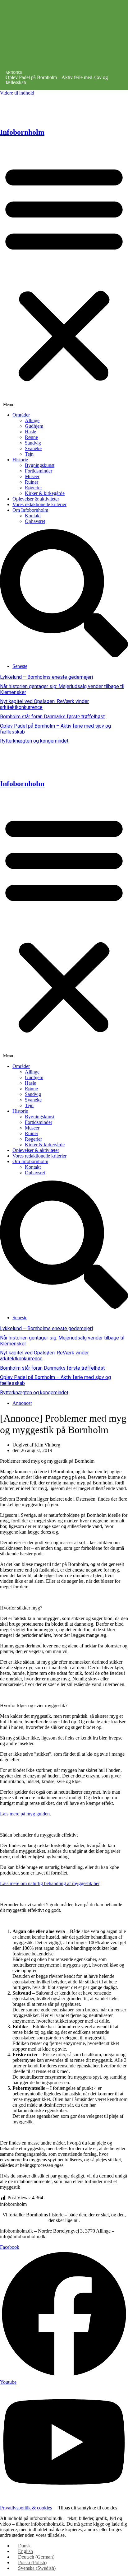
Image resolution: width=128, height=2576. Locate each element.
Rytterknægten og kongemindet (34, 741)
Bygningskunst (40, 465)
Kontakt (33, 516)
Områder (21, 415)
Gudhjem (34, 426)
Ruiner (32, 482)
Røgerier (33, 488)
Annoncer (22, 1403)
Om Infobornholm (30, 510)
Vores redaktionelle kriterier (39, 504)
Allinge (32, 420)
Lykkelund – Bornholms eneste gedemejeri (46, 677)
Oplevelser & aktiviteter (36, 499)
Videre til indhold (17, 93)
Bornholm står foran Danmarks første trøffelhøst (52, 717)
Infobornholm (22, 132)
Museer (32, 476)
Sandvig (33, 443)
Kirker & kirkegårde (45, 493)
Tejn (29, 454)
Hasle (30, 432)
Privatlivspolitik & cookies (26, 2508)
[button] (64, 275)
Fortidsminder (39, 471)
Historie (20, 460)
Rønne (31, 437)
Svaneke (33, 448)
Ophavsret (35, 521)
